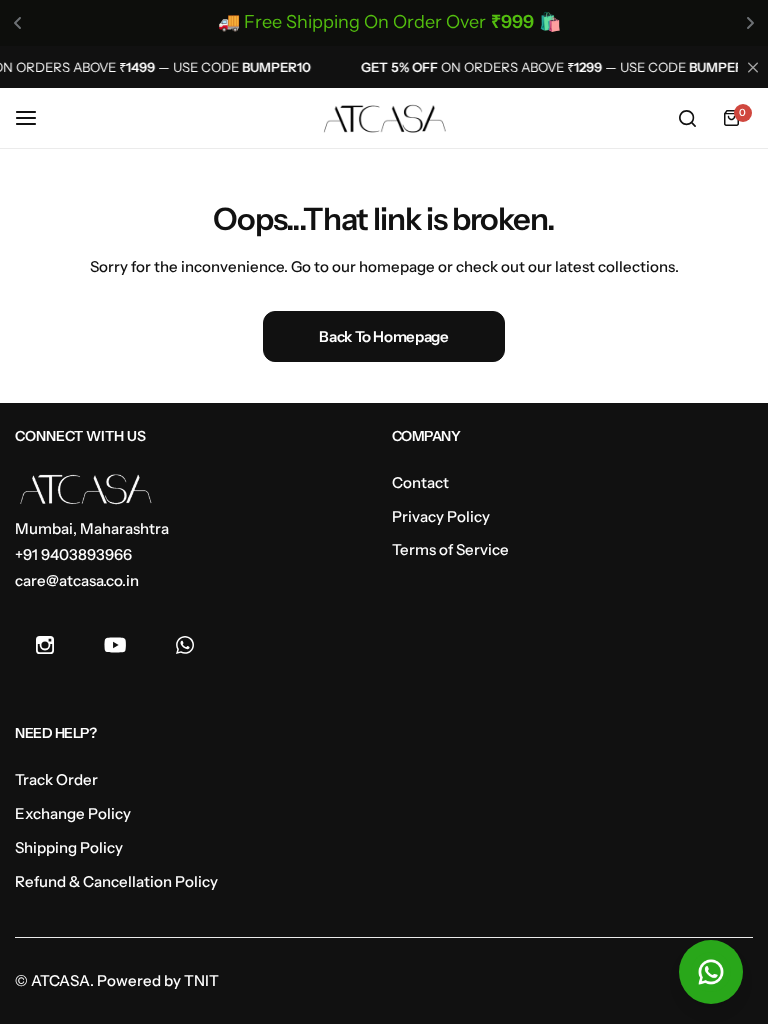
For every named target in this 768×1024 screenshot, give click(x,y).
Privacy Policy (441, 516)
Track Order (56, 779)
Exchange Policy (73, 813)
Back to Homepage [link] (383, 336)
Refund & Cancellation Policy (116, 881)
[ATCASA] (384, 119)
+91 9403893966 (73, 554)
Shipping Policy (69, 847)
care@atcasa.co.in (77, 580)
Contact (420, 482)
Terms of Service (450, 549)
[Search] (687, 118)
